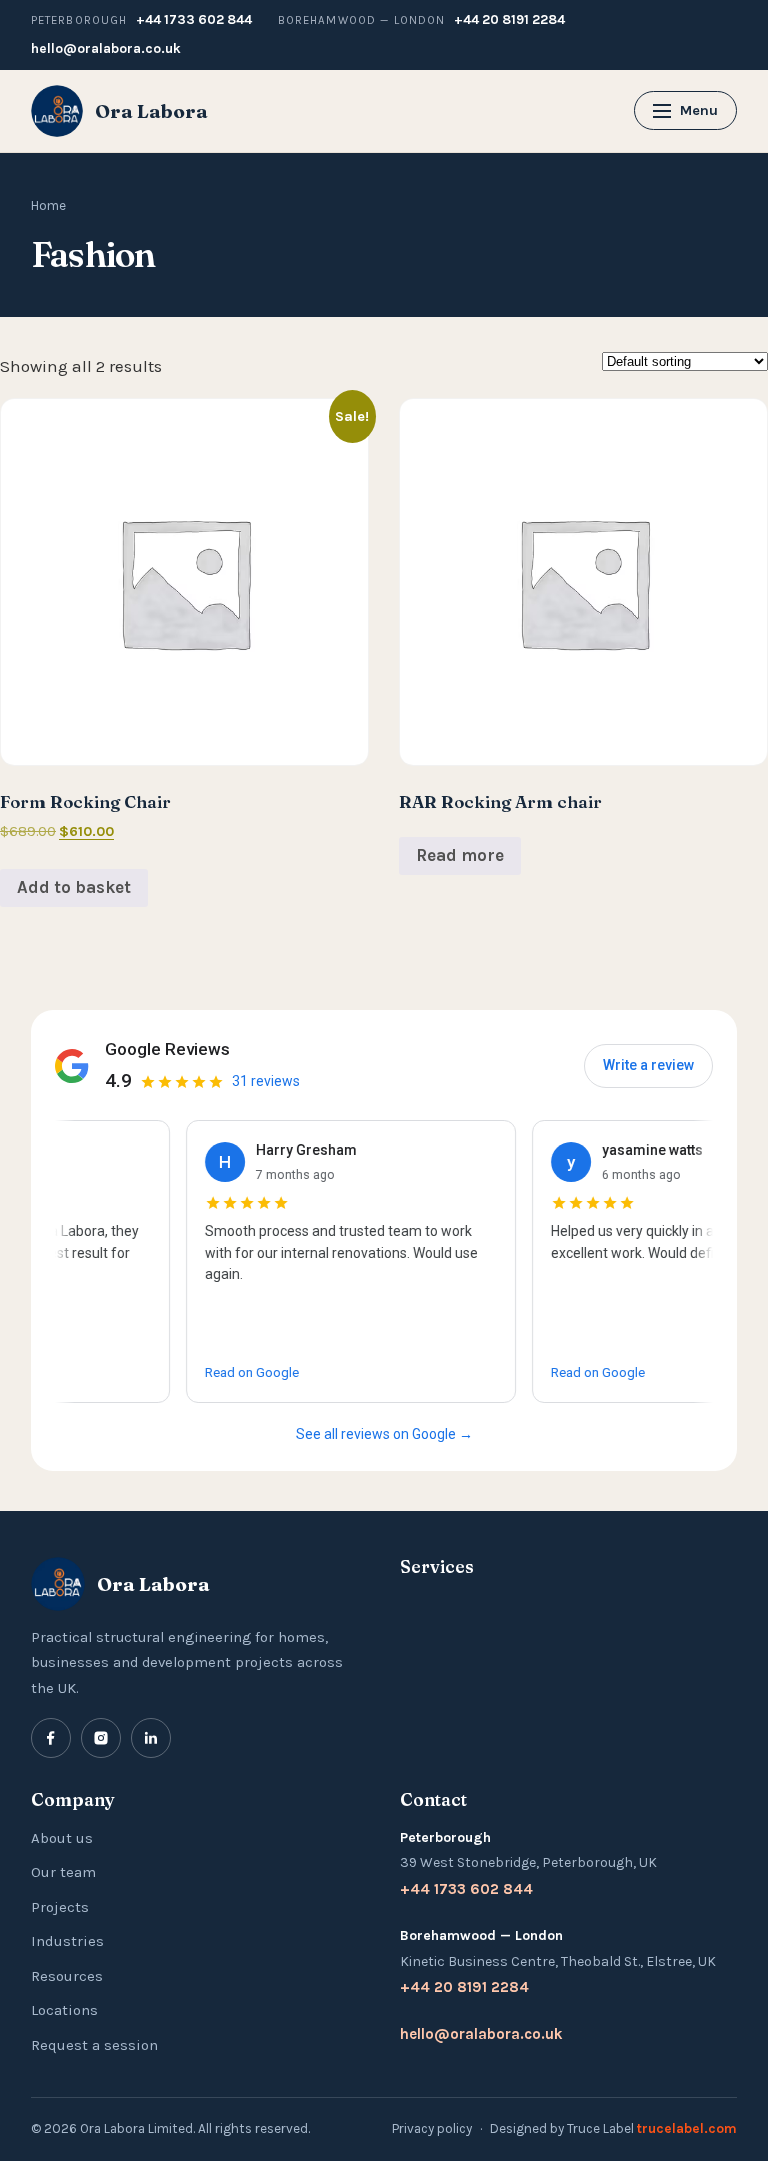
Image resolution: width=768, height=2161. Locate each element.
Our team (63, 1872)
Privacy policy (432, 2128)
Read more (460, 855)
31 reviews (266, 1081)
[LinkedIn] (151, 1738)
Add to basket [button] (74, 887)
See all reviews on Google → (384, 1434)
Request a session (94, 2045)
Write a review (648, 1065)
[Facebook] (51, 1738)
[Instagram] (101, 1738)
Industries (67, 1941)
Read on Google (228, 1372)
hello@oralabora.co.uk (106, 48)
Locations (64, 2010)
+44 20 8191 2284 (509, 19)
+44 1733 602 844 (194, 19)
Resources (67, 1976)
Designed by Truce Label (613, 2128)
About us (62, 1838)
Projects (60, 1907)
